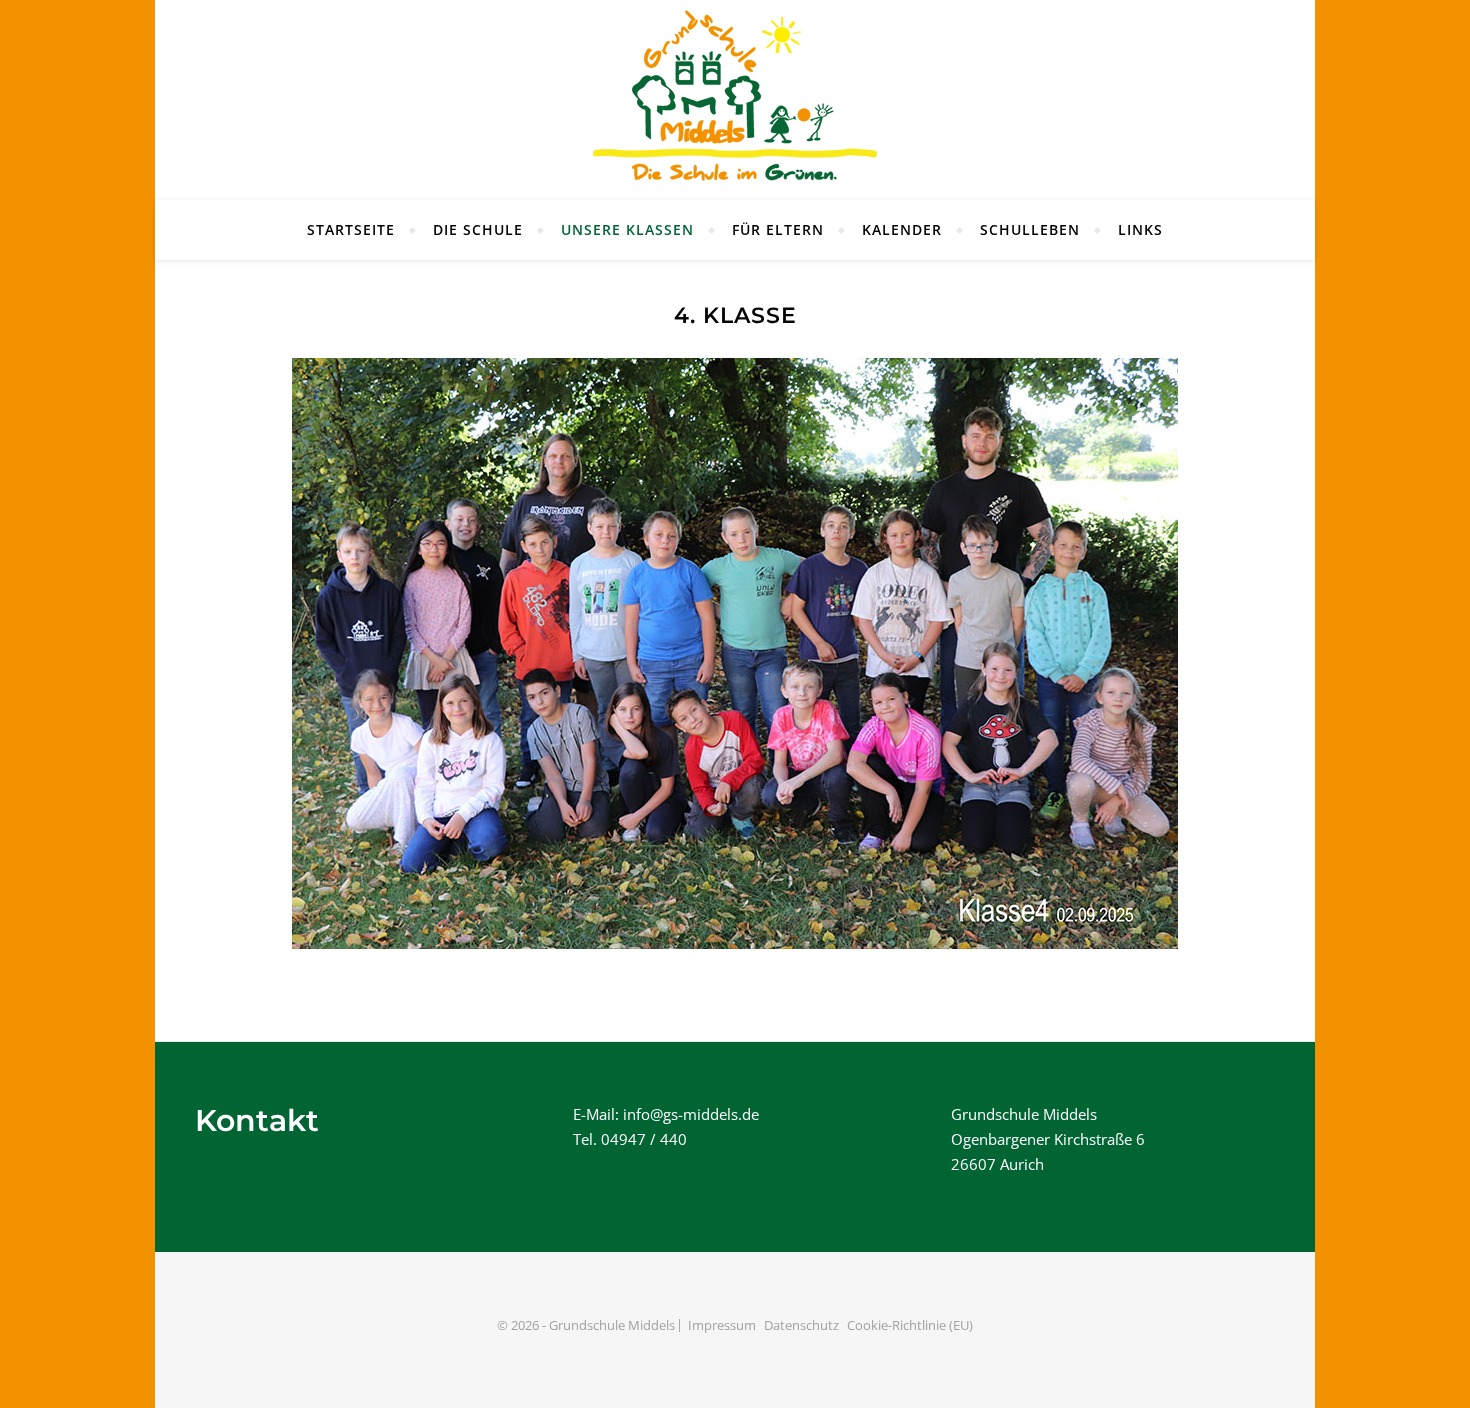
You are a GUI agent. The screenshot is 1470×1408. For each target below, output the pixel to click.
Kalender (902, 229)
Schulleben (1030, 229)
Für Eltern (778, 229)
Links (1140, 229)
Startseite (351, 229)
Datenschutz (801, 1325)
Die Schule (478, 229)
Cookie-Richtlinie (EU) (910, 1325)
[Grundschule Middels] (735, 100)
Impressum (722, 1325)
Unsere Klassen (627, 229)
